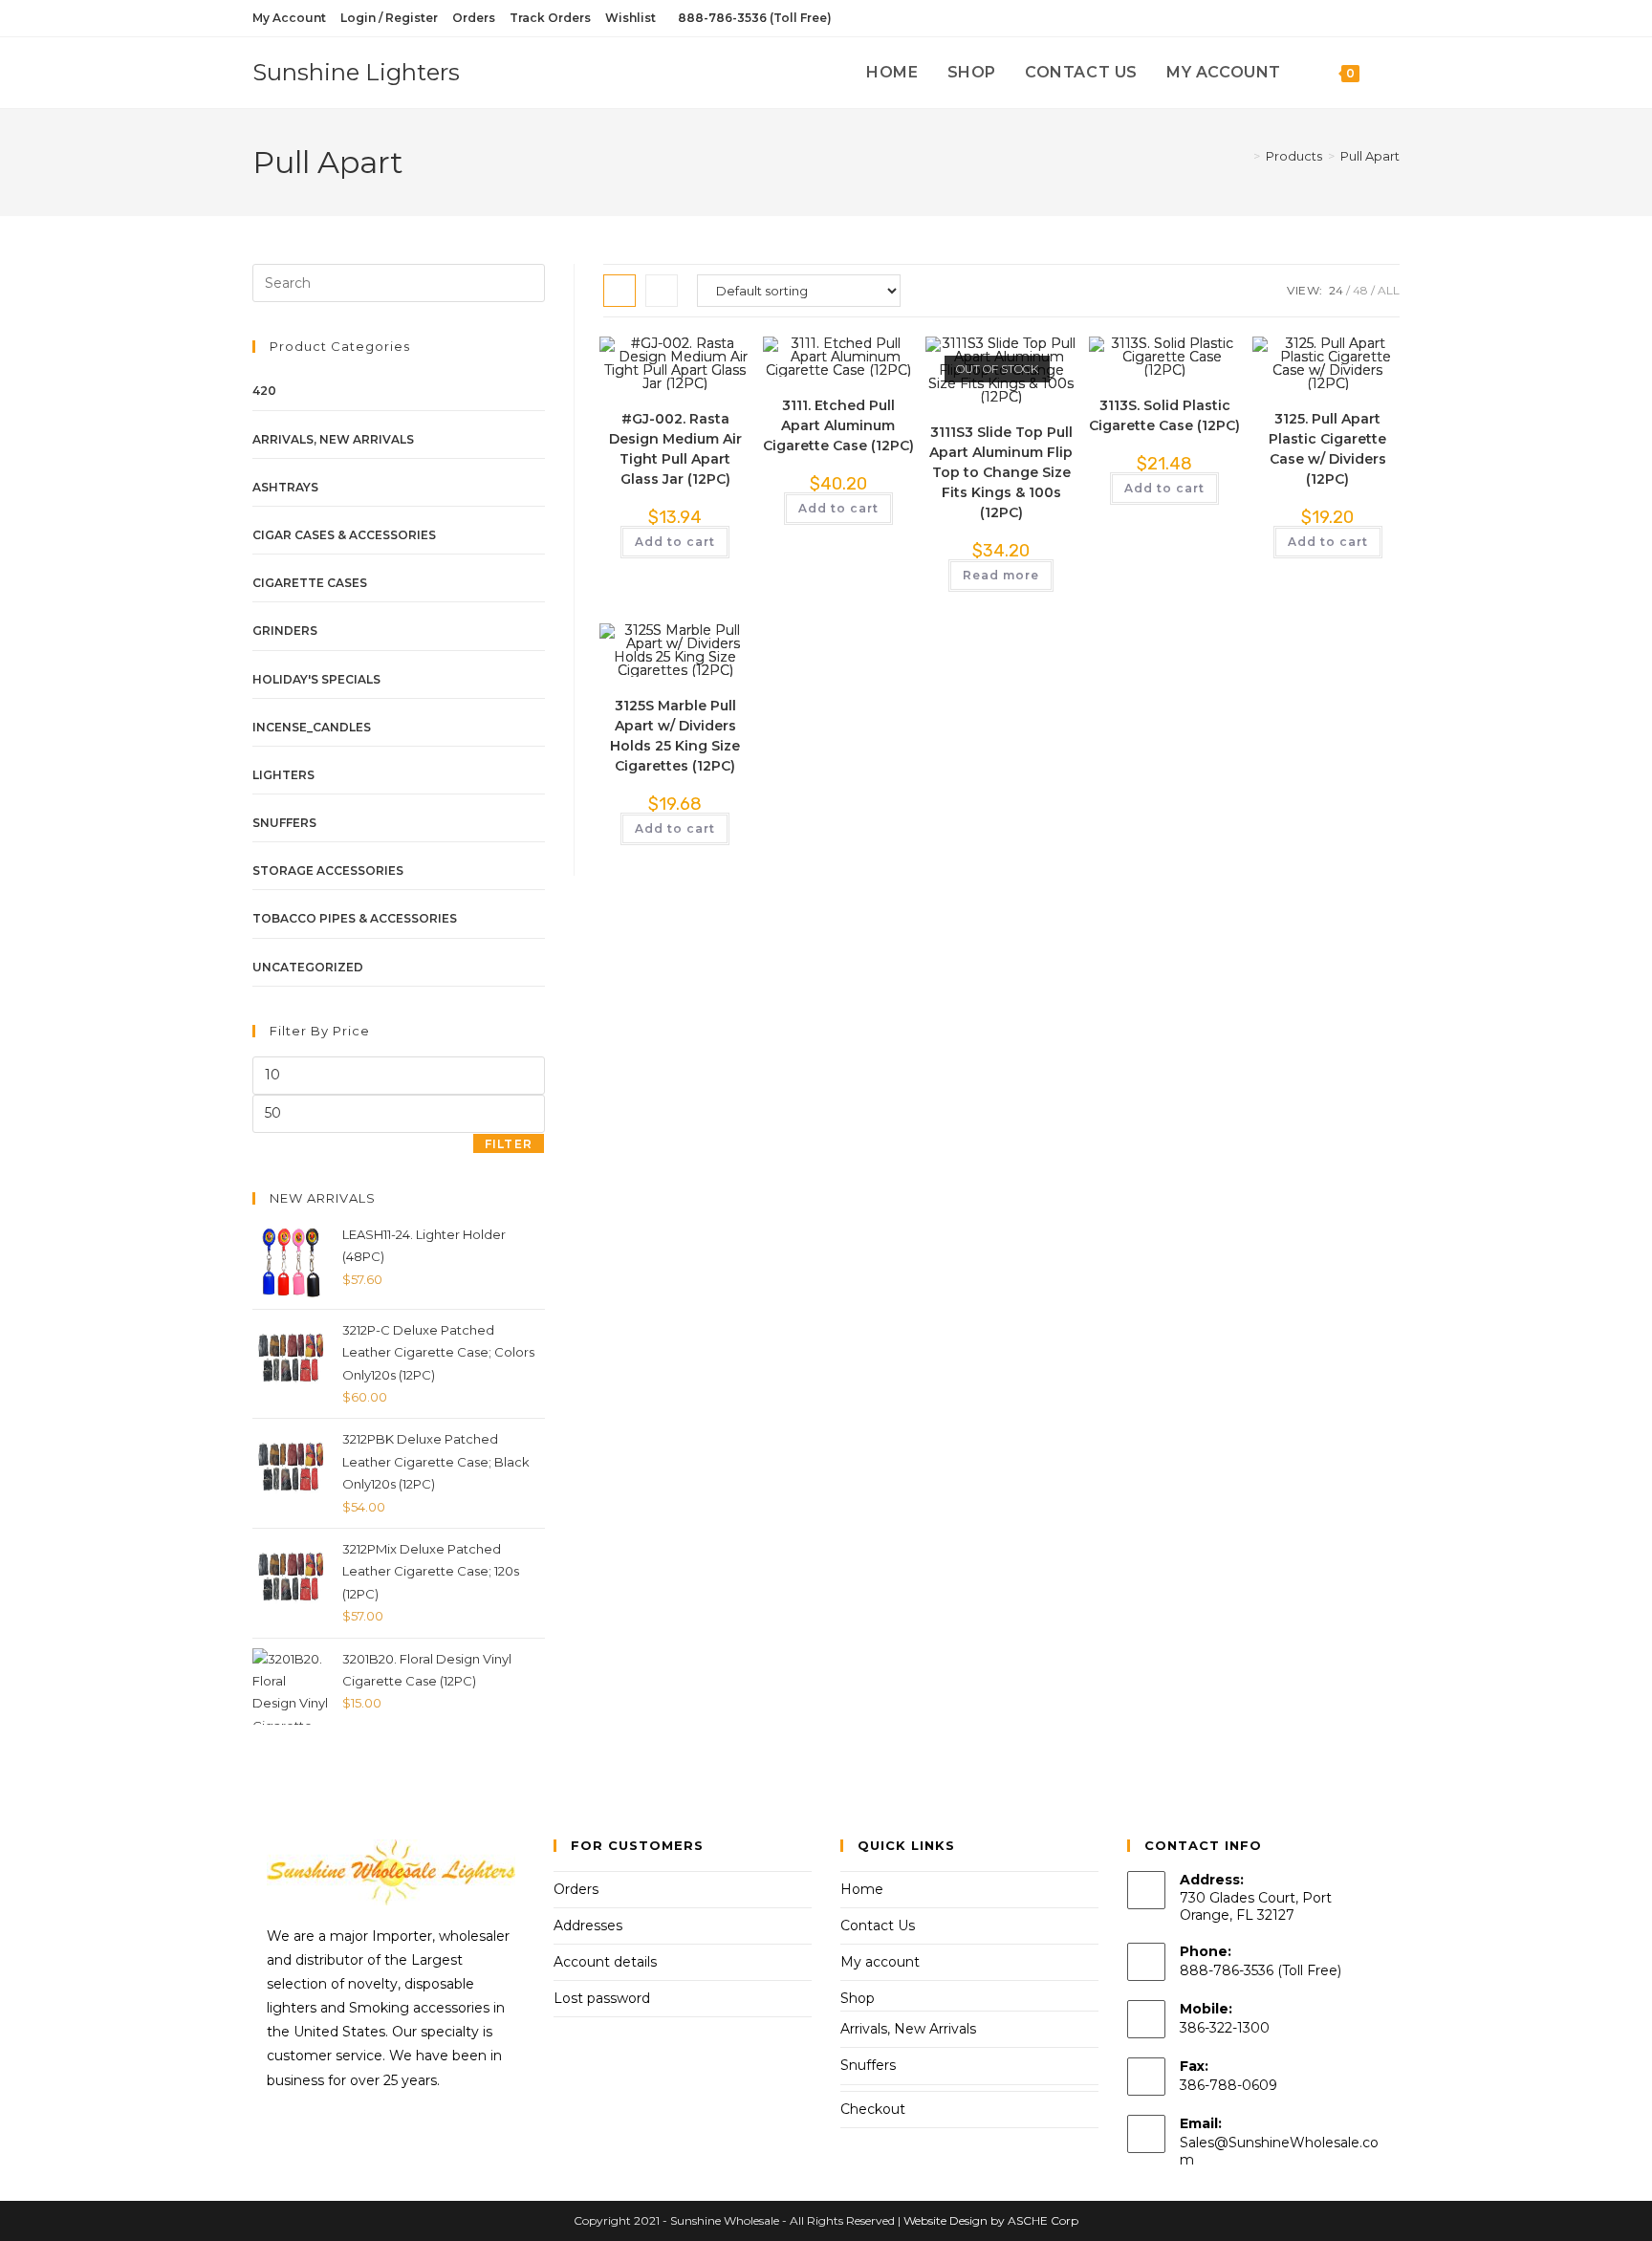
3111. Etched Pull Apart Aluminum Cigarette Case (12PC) (838, 425)
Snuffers (284, 823)
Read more (1001, 575)
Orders (474, 18)
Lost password (602, 1998)
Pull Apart (1370, 156)
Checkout (873, 2109)
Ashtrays (285, 487)
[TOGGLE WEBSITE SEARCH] (1394, 73)
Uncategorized (308, 967)
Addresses (588, 1926)
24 (1336, 290)
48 (1360, 290)
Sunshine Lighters (356, 72)
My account (880, 1962)
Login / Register (389, 18)
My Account (289, 18)
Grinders (285, 631)
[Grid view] (619, 291)
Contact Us (878, 1926)
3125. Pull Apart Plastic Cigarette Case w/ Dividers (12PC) (1327, 449)
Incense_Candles (312, 727)
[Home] (1243, 156)
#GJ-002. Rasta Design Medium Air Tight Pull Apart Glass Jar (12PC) (675, 449)
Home (862, 1889)
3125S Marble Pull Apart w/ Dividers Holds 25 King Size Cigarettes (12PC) (675, 736)
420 (264, 391)
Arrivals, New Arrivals (333, 439)
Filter (509, 1144)
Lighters (283, 775)
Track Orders (550, 18)
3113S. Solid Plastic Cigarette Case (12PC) (1164, 415)
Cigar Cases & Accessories (344, 535)
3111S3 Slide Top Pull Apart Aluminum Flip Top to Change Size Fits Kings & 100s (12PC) (1001, 472)
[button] (679, 360)
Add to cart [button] (675, 542)
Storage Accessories (328, 870)
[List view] (662, 291)
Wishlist (630, 18)
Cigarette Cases (310, 583)
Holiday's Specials (316, 679)
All (1389, 290)
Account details (605, 1962)
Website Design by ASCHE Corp (991, 2220)
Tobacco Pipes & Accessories (355, 918)
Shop (858, 1998)
